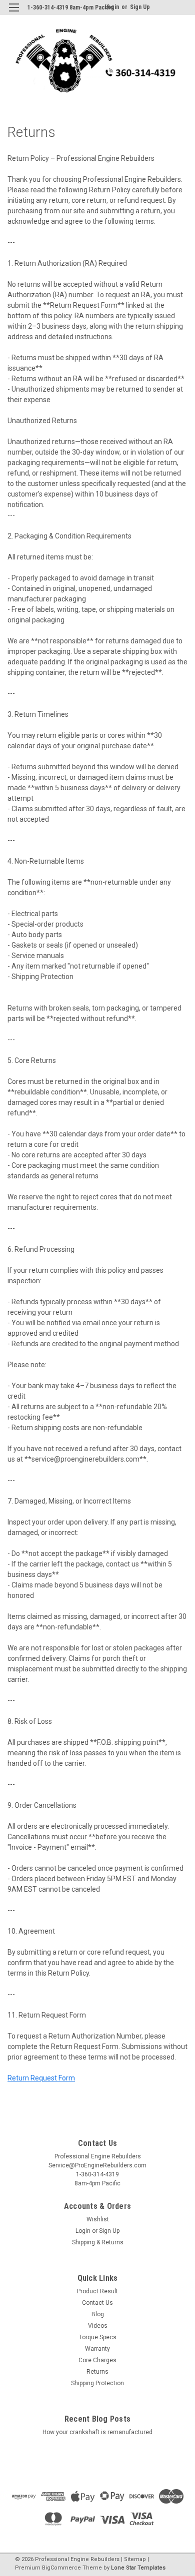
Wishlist (98, 2219)
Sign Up (140, 7)
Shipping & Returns (98, 2242)
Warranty (97, 2349)
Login (83, 2231)
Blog (98, 2314)
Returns (97, 2372)
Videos (98, 2326)
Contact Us (97, 2303)
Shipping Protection (97, 2383)
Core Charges (97, 2360)
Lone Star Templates (138, 2568)
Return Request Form (41, 2078)
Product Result (97, 2291)
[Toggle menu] (14, 14)
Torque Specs (98, 2337)
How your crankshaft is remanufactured (97, 2432)
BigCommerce (61, 2568)
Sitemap (135, 2559)
